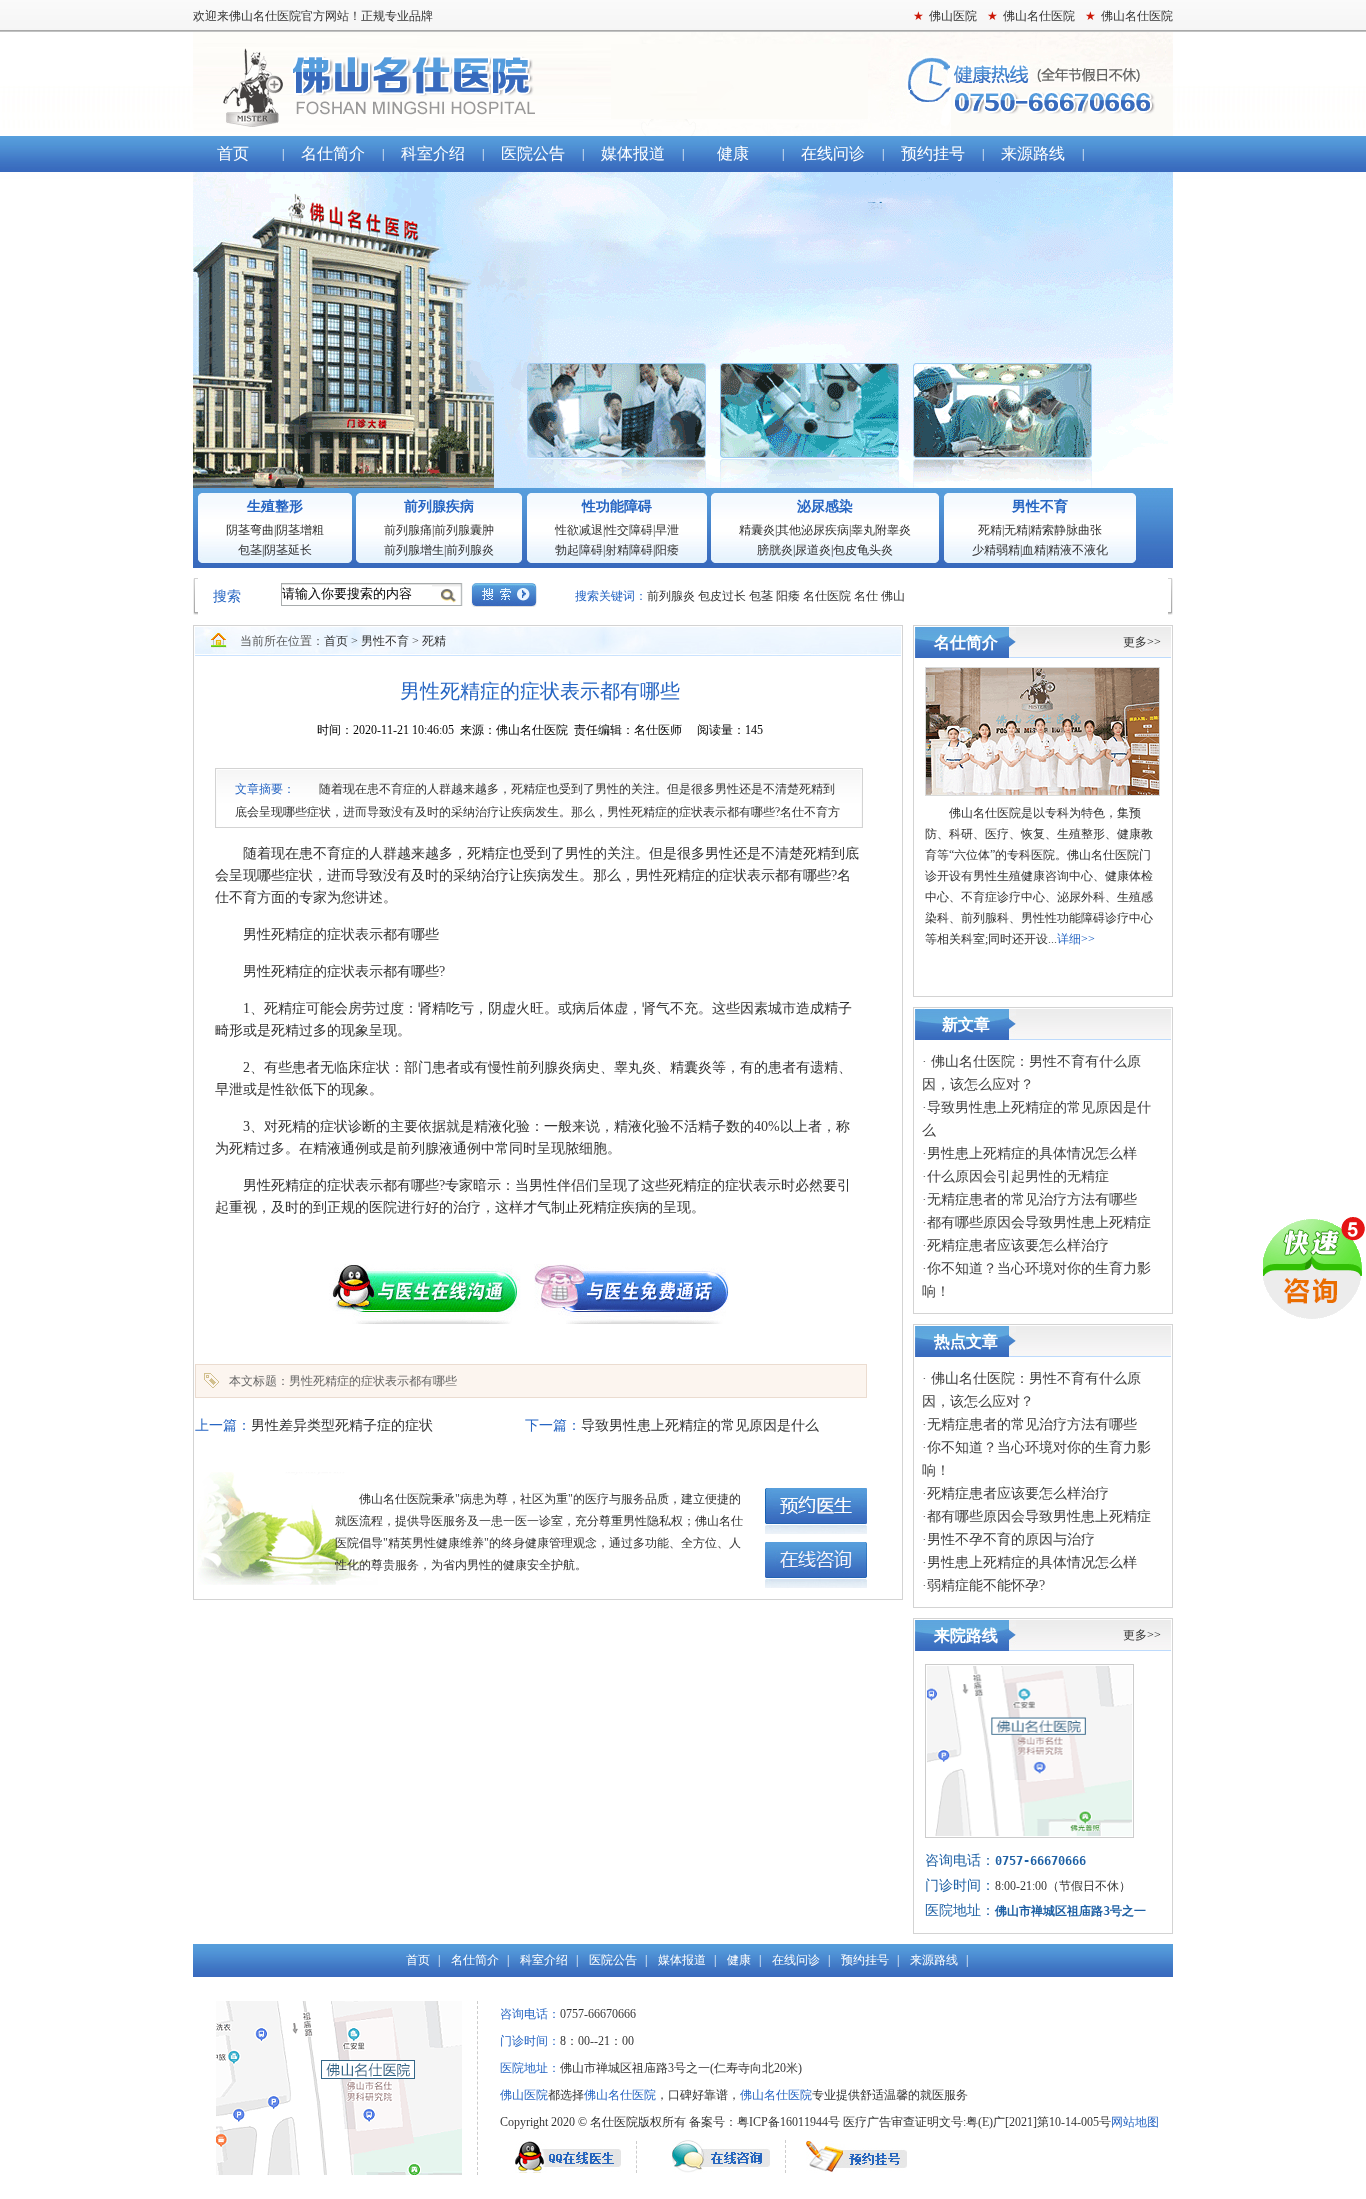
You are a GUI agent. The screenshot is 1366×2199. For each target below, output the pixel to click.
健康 (733, 153)
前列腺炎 (470, 550)
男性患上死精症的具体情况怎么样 (1032, 1153)
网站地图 (1135, 2122)
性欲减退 (579, 530)
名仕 (866, 596)
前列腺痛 (408, 530)
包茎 (250, 550)
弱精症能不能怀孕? (986, 1585)
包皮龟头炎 (863, 550)
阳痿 (667, 550)
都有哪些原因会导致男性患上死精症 (1039, 1222)
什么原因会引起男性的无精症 (1018, 1176)
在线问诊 (833, 153)
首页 (233, 153)
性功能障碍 (617, 506)
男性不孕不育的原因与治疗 (1011, 1539)
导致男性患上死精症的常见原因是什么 (700, 1425)
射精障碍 (629, 550)
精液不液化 (1078, 550)
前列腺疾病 (439, 506)
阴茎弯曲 (250, 530)
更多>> (1142, 642)
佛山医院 (524, 2095)
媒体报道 (633, 153)
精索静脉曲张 (1066, 530)
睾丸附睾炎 (881, 530)
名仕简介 (333, 153)
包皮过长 (723, 596)
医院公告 (533, 153)
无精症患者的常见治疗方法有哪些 (1032, 1199)
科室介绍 (433, 153)
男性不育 (1040, 506)
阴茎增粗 (300, 530)
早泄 (667, 530)
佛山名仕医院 (683, 84)
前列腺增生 (414, 550)
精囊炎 (757, 530)
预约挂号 (933, 153)
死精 (990, 530)
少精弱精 (996, 550)
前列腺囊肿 (464, 530)
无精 (1016, 530)
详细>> (1076, 939)
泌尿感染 (825, 506)
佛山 (893, 596)
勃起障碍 (579, 550)
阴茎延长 (288, 550)
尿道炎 (813, 550)
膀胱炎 (775, 550)
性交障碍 (629, 530)
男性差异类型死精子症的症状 (342, 1425)
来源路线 (1033, 153)
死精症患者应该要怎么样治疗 (1018, 1245)
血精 (1034, 550)
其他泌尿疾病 (813, 530)
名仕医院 (827, 596)
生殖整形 (275, 506)
